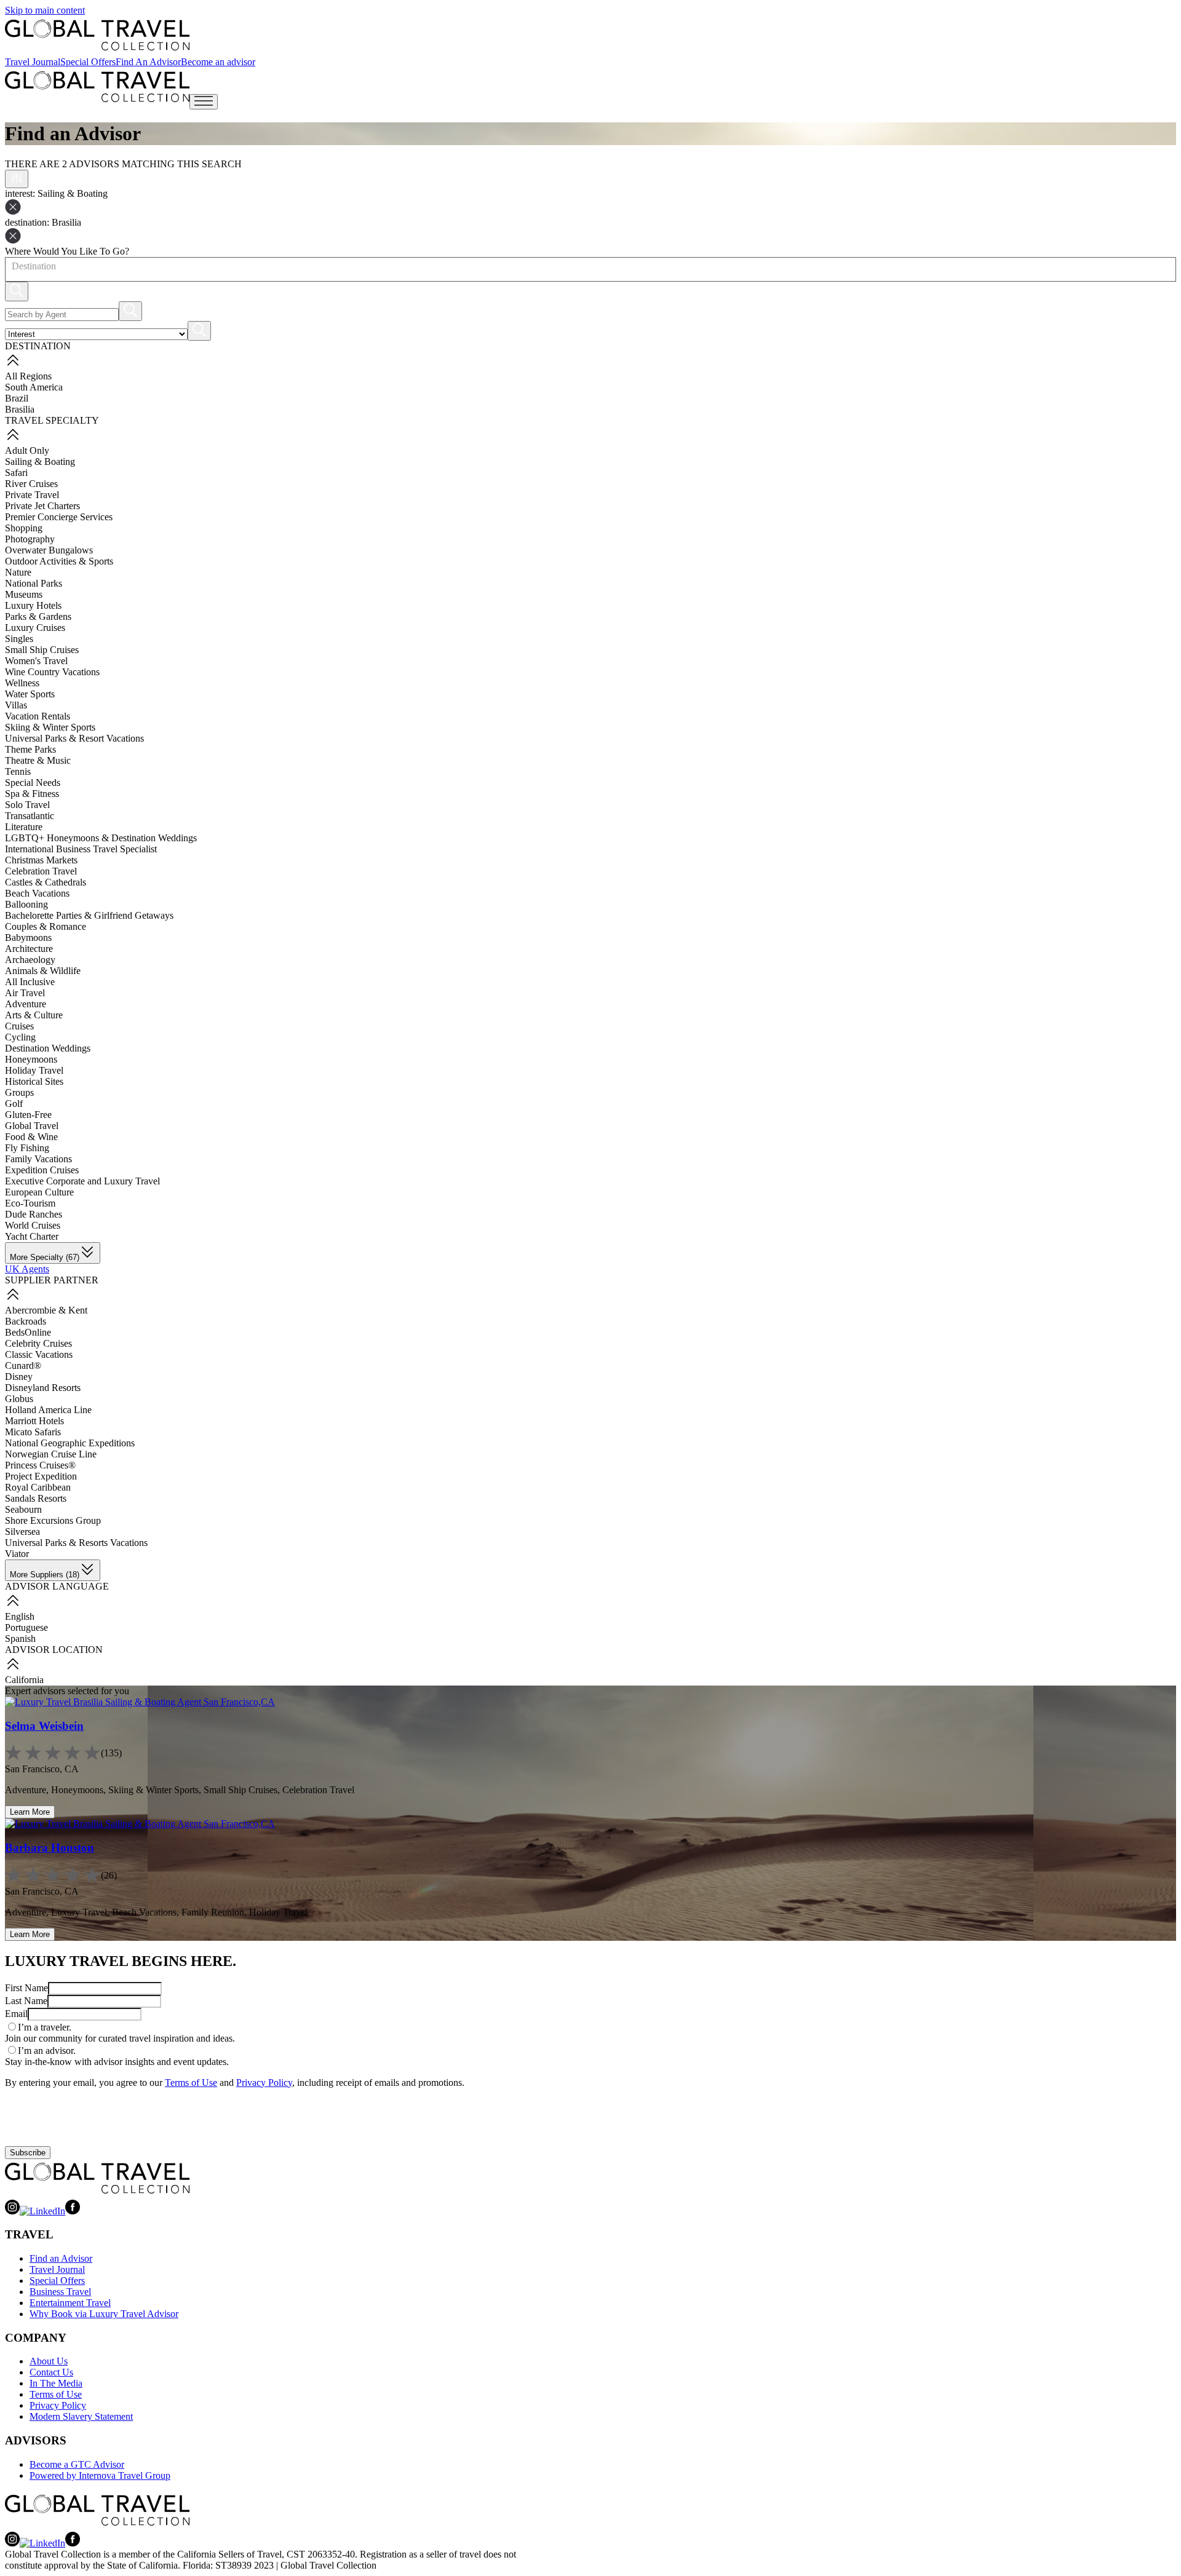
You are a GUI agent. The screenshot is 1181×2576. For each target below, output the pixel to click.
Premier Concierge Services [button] (59, 517)
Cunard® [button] (23, 1365)
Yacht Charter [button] (32, 1236)
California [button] (24, 1680)
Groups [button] (19, 1092)
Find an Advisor (61, 2258)
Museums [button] (24, 594)
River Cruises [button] (31, 484)
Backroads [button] (26, 1321)
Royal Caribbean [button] (38, 1487)
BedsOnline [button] (28, 1332)
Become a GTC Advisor (77, 2464)
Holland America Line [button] (48, 1410)
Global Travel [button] (32, 1126)
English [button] (20, 1616)
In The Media (56, 2383)
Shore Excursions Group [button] (53, 1520)
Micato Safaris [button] (33, 1432)
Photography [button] (30, 539)
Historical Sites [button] (34, 1081)
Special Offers (88, 62)
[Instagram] (12, 2211)
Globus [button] (19, 1399)
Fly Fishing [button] (27, 1148)
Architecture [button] (29, 949)
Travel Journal (33, 62)
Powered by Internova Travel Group (100, 2475)
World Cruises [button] (33, 1225)
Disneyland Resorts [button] (43, 1388)
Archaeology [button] (30, 960)
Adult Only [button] (27, 450)
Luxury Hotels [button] (33, 605)
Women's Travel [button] (36, 661)
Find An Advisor (148, 62)
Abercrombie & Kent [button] (46, 1310)
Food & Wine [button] (31, 1137)
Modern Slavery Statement (81, 2416)
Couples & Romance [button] (46, 926)
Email (16, 2014)
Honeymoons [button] (31, 1059)
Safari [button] (16, 473)
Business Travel (60, 2292)
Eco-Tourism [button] (30, 1203)
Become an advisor (218, 62)
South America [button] (34, 387)
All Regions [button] (28, 376)
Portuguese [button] (26, 1627)
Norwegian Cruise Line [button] (51, 1454)
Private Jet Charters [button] (42, 506)
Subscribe (28, 2153)
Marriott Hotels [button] (34, 1421)
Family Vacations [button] (38, 1159)
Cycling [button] (20, 1037)
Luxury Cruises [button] (35, 628)
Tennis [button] (18, 771)
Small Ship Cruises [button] (42, 650)
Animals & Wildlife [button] (43, 971)
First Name (26, 1988)
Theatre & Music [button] (38, 760)
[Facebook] (73, 2211)
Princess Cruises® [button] (40, 1465)
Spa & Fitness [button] (32, 794)
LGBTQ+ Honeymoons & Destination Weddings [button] (101, 838)
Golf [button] (14, 1104)
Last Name (26, 2001)
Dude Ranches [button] (34, 1214)
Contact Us (51, 2372)
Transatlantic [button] (30, 816)
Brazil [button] (17, 398)
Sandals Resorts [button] (36, 1498)
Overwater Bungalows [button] (49, 550)
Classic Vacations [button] (39, 1354)
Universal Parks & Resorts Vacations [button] (76, 1543)
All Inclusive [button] (30, 982)
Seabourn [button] (23, 1509)
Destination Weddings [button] (48, 1048)
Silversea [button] (22, 1532)
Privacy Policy (264, 2083)
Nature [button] (18, 572)
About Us (49, 2361)
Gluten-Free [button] (28, 1115)
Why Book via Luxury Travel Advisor (104, 2314)
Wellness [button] (22, 683)
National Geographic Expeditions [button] (70, 1443)
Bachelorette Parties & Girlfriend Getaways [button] (89, 915)
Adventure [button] (26, 1004)
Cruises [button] (19, 1026)
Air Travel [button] (25, 993)
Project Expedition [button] (41, 1476)
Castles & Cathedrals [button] (46, 882)
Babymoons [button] (28, 937)
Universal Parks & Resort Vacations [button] (74, 738)
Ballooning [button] (26, 904)
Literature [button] (24, 827)
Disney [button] (19, 1377)
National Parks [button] (34, 583)
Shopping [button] (24, 528)
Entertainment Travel (70, 2303)
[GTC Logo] (97, 2178)
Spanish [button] (20, 1639)
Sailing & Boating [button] (40, 462)
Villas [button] (16, 705)
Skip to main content (45, 10)
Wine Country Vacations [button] (52, 672)
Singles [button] (19, 639)
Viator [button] (17, 1554)
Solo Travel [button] (27, 805)
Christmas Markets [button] (41, 860)
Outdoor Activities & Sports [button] (59, 561)
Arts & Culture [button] (34, 1015)
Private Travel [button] (32, 495)
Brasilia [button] (20, 409)
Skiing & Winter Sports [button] (50, 727)
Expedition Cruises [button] (42, 1170)
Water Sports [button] (30, 694)
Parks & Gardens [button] (38, 616)
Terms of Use (191, 2083)
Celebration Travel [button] (41, 871)
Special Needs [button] (33, 783)
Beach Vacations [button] (37, 893)
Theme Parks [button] (30, 749)
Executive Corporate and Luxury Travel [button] (82, 1181)
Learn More (30, 1812)
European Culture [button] (39, 1192)
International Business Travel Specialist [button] (81, 849)
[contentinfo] (97, 35)
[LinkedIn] (42, 2211)
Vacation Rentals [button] (38, 716)
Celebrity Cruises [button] (38, 1343)
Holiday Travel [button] (34, 1070)
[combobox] (11, 266)
